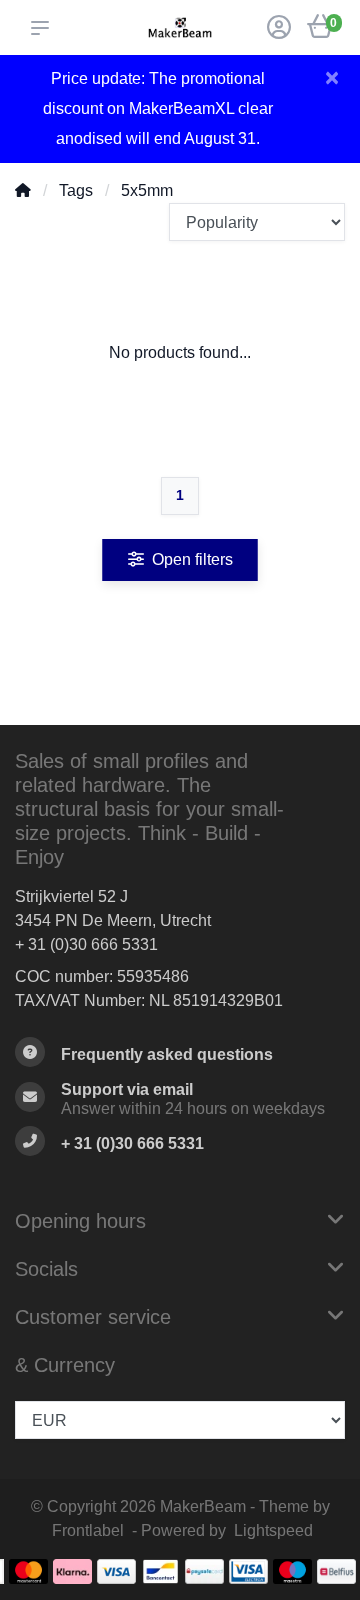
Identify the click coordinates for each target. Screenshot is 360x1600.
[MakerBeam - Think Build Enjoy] (180, 27)
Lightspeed (273, 1530)
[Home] (23, 190)
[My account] (279, 29)
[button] (44, 28)
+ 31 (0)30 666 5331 (86, 944)
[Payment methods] (28, 1571)
